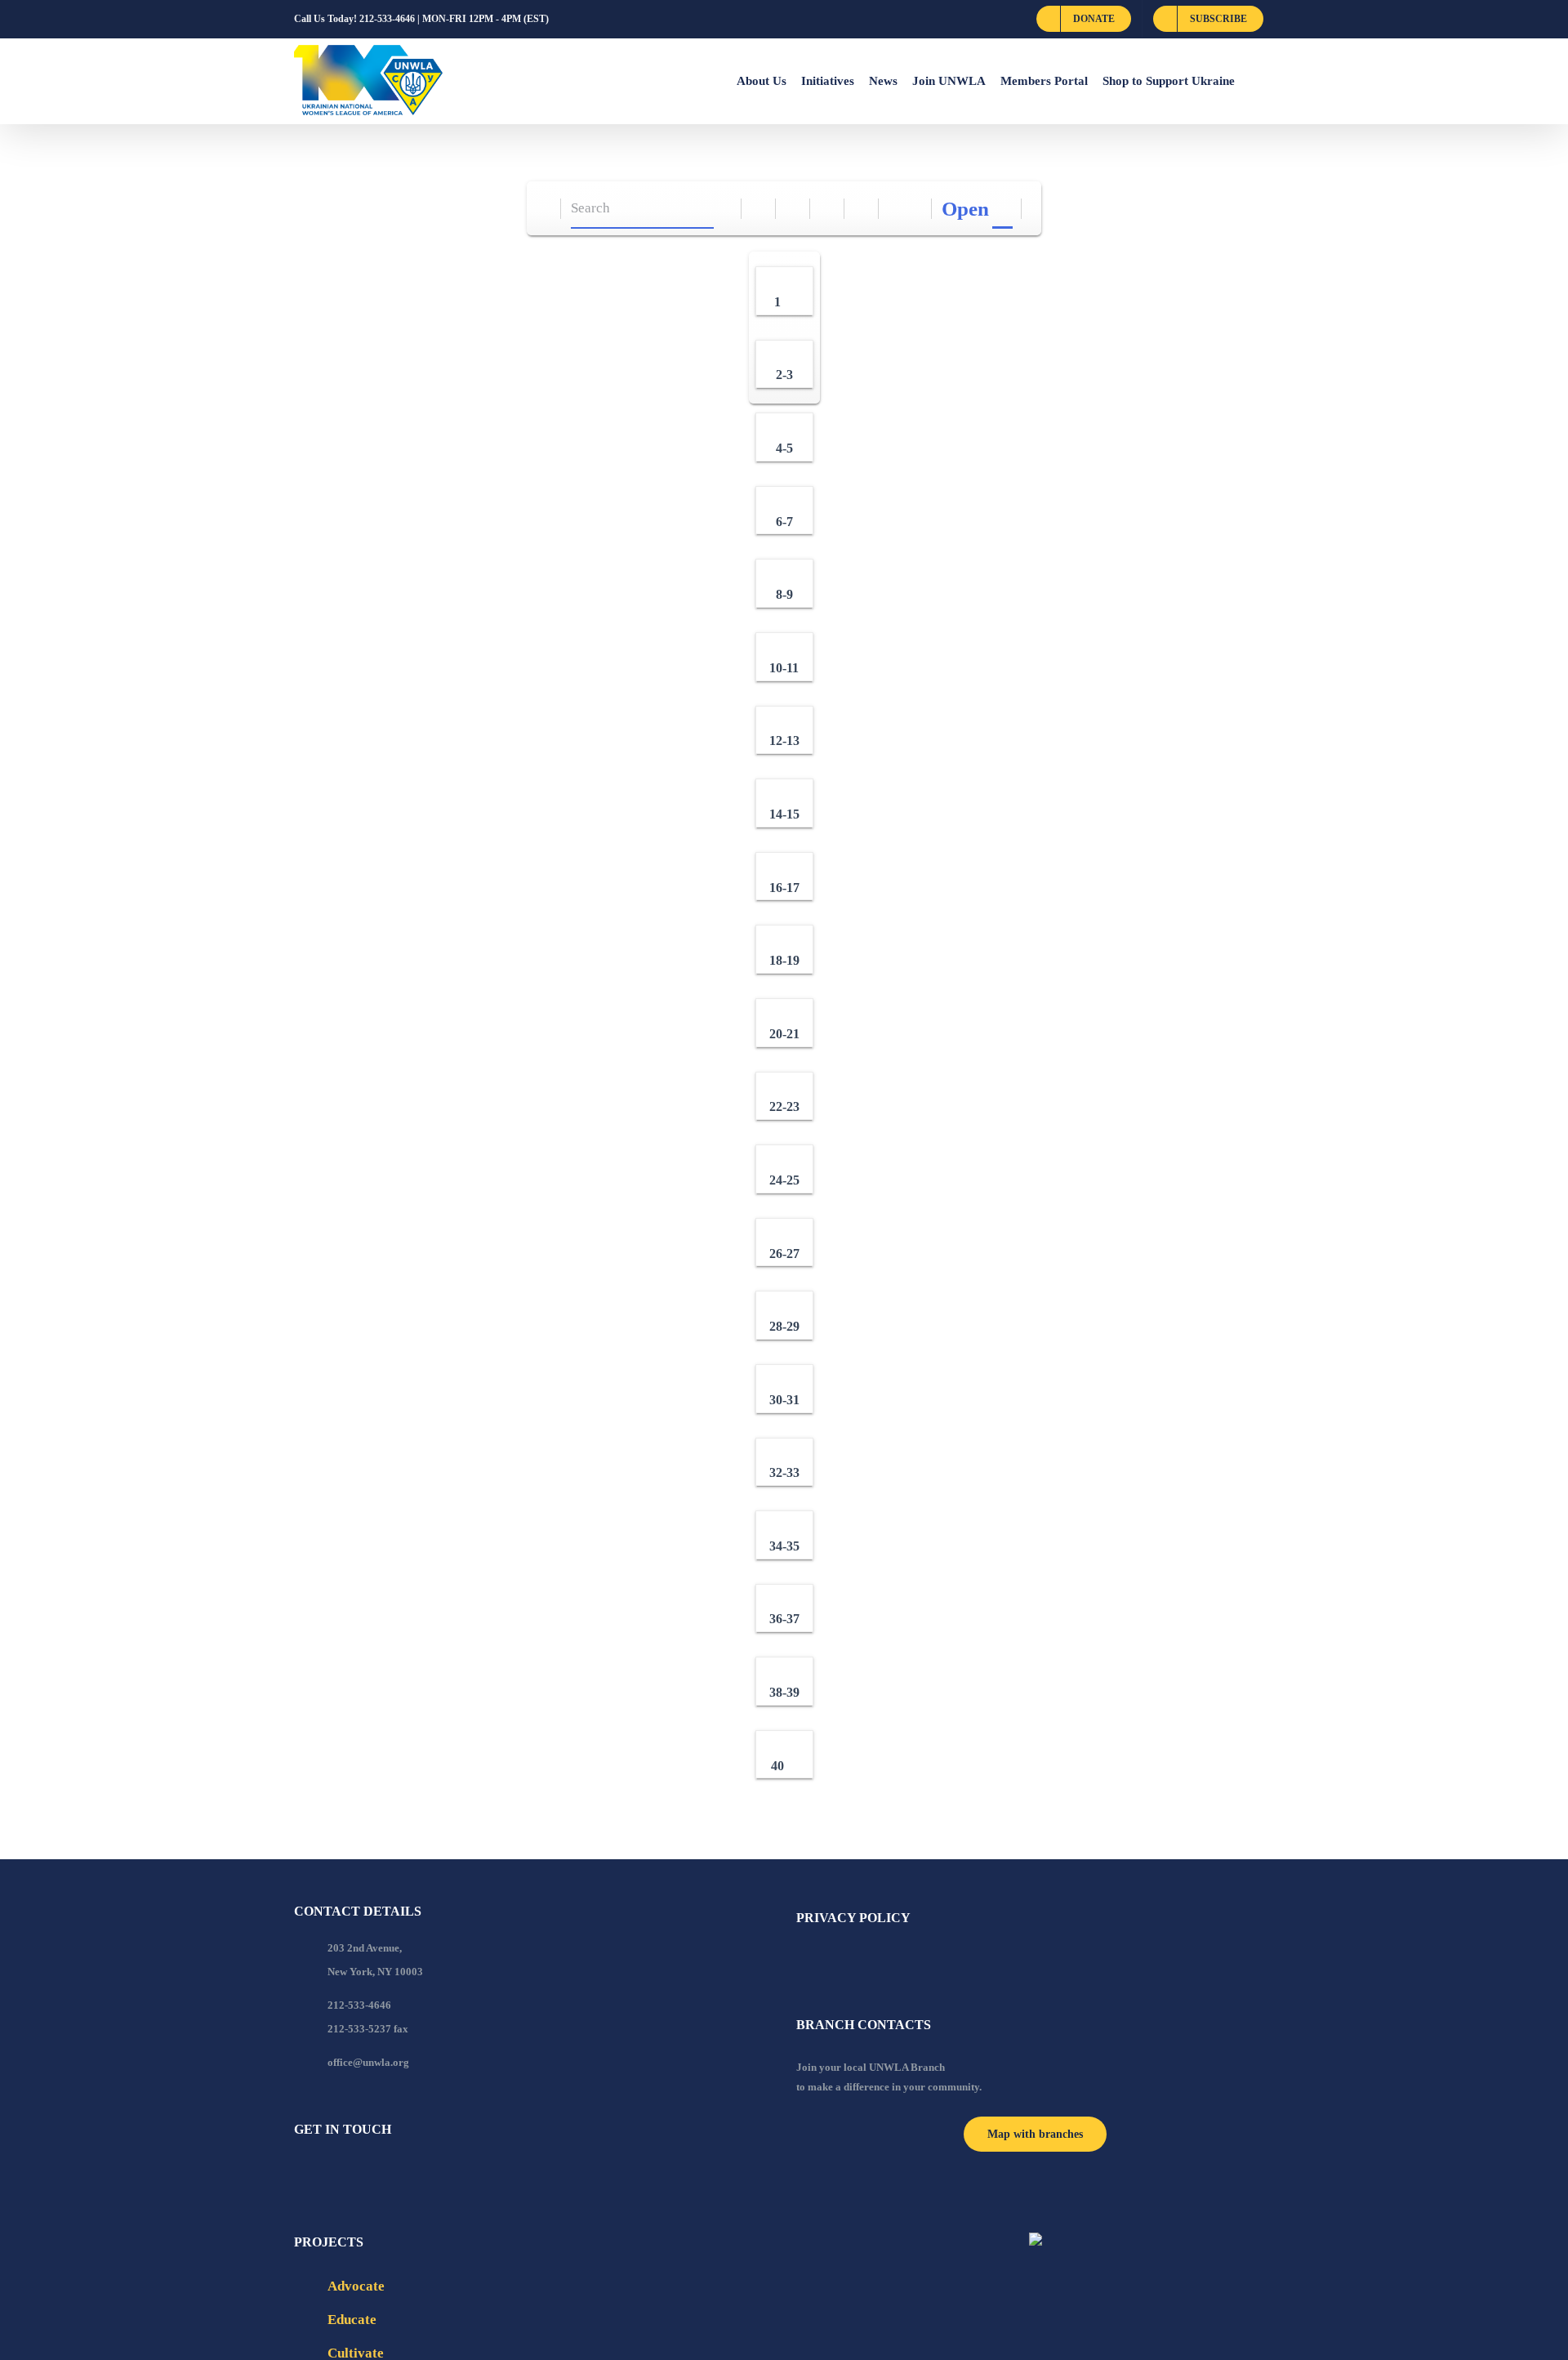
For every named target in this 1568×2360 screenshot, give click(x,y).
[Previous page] (896, 209)
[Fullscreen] (828, 209)
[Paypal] (343, 2174)
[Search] (725, 209)
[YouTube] (321, 2174)
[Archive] (544, 209)
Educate (352, 2320)
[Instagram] (365, 2174)
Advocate (356, 2286)
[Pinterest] (387, 2174)
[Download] (793, 209)
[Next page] (915, 209)
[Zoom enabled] (862, 209)
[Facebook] (299, 2174)
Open (965, 209)
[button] (1254, 81)
